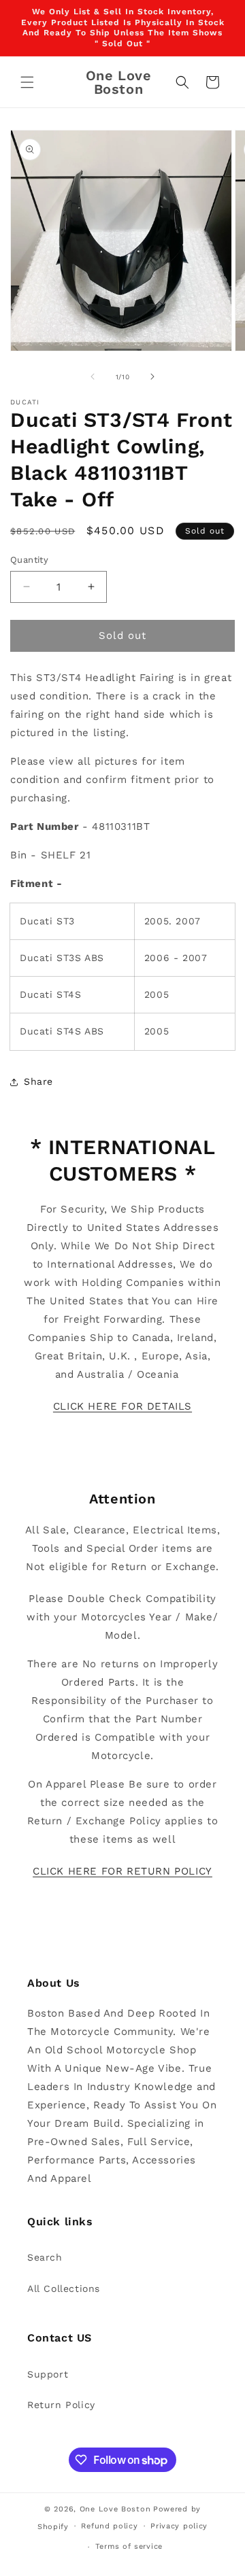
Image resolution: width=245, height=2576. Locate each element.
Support (48, 2374)
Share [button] (38, 1081)
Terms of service (129, 2546)
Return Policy (61, 2405)
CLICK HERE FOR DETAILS (122, 1406)
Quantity (29, 560)
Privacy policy (179, 2526)
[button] (27, 82)
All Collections (64, 2288)
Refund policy (109, 2526)
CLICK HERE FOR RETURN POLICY (122, 1871)
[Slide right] (152, 377)
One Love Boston (115, 2509)
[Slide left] (93, 377)
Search (45, 2257)
